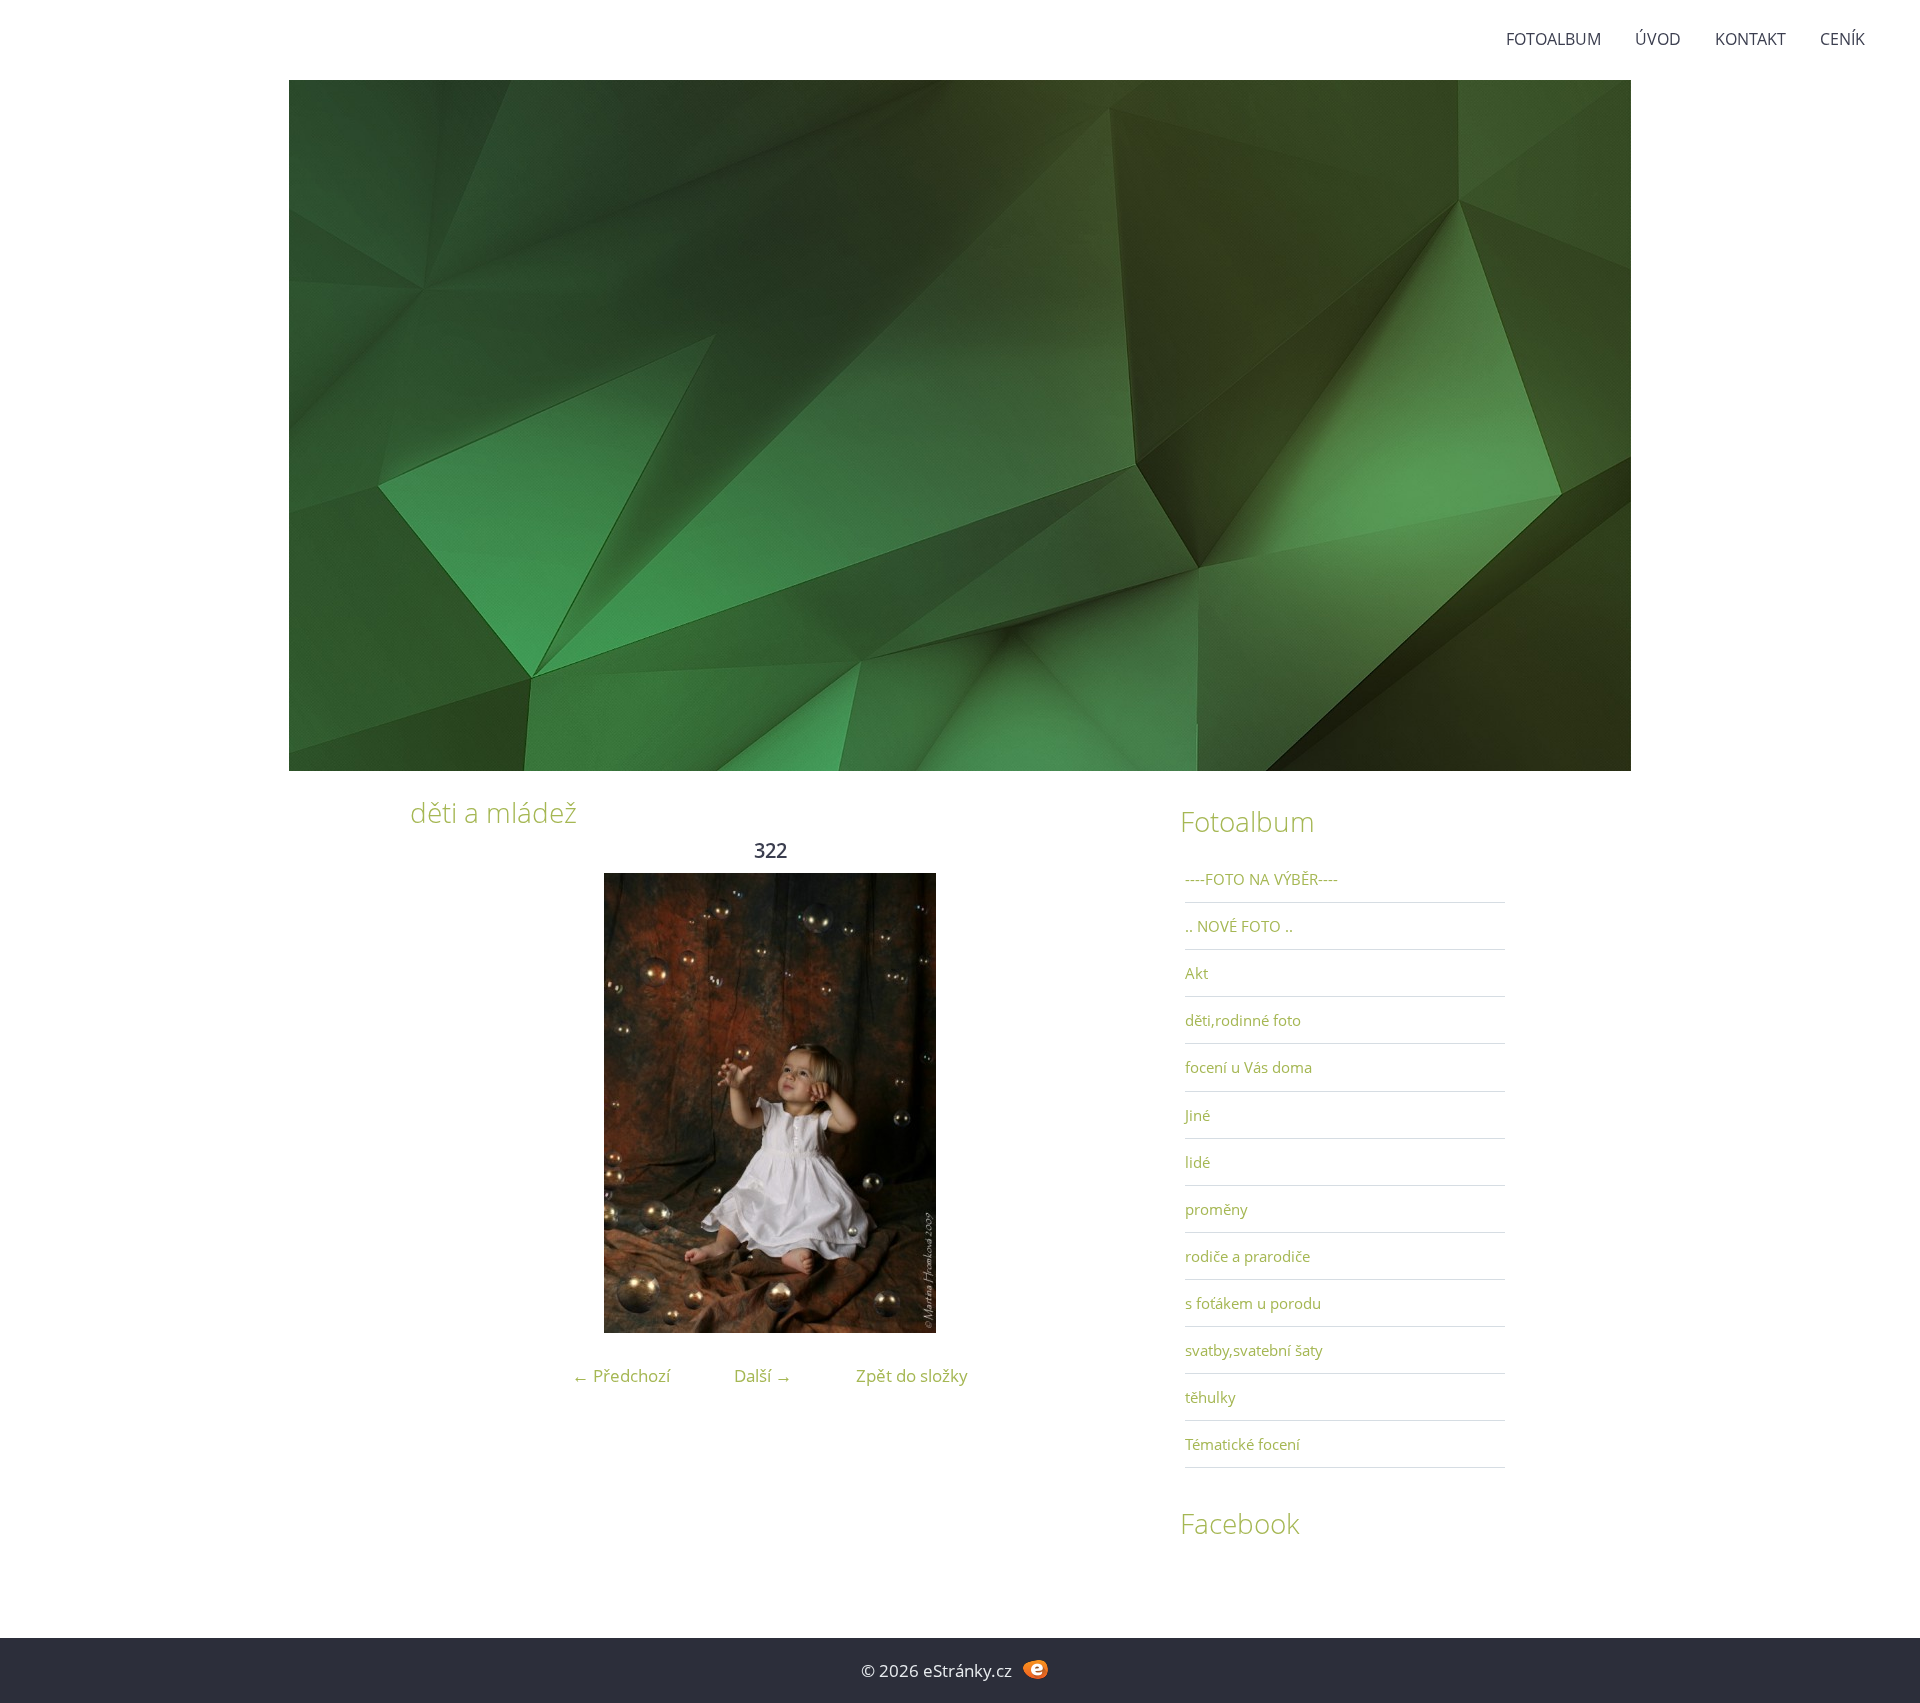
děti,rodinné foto (1243, 1020)
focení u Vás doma (1248, 1067)
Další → (763, 1375)
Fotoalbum (1553, 39)
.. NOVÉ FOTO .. (1239, 926)
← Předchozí (621, 1375)
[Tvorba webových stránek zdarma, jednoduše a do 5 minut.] (1035, 1668)
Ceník (1842, 39)
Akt (1196, 973)
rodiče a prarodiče (1247, 1256)
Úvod (1658, 39)
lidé (1197, 1162)
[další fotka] (1097, 1103)
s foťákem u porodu (1253, 1303)
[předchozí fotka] (442, 1103)
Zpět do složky (912, 1375)
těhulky (1210, 1397)
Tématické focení (1242, 1444)
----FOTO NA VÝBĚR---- (1261, 879)
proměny (1216, 1209)
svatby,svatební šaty (1254, 1350)
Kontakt (1750, 39)
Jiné (1197, 1115)
